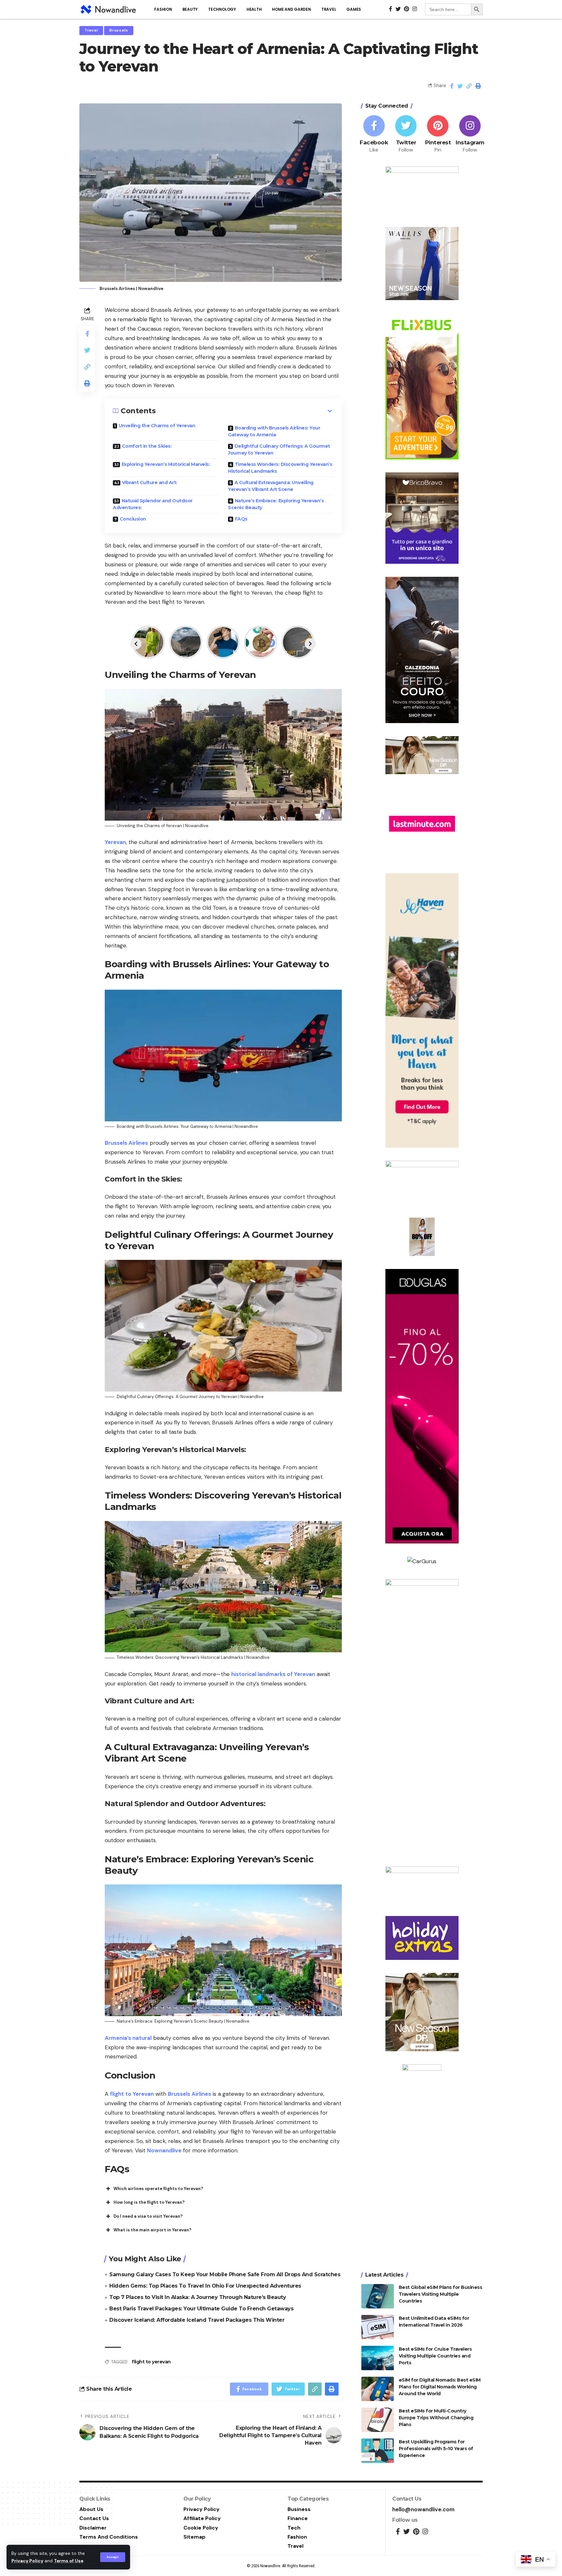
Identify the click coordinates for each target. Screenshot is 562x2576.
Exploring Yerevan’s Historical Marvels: (166, 464)
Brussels (119, 30)
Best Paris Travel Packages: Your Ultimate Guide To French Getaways (201, 2309)
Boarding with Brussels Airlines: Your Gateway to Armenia (274, 431)
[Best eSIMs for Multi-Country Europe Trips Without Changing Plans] (378, 2420)
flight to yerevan (151, 2362)
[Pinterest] (438, 134)
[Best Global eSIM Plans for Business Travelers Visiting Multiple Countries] (378, 2296)
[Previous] (136, 644)
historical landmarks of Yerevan (273, 1674)
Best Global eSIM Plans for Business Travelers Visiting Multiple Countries (441, 2294)
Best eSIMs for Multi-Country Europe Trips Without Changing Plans (436, 2418)
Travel (91, 30)
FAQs (241, 519)
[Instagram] (470, 134)
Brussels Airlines (126, 1143)
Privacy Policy (27, 2561)
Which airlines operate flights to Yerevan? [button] (158, 2189)
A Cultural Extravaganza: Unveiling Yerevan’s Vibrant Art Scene (271, 486)
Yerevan (115, 842)
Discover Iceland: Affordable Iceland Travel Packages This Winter (197, 2320)
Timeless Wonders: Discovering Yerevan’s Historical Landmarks (280, 468)
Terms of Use (69, 2561)
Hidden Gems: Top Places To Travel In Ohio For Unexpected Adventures (205, 2286)
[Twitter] (406, 134)
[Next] (310, 644)
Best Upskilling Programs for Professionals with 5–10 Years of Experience (436, 2449)
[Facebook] (374, 134)
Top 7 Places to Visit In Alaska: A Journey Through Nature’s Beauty (198, 2297)
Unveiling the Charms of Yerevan (157, 426)
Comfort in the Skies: (147, 446)
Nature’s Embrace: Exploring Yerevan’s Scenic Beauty (276, 504)
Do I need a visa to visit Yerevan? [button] (148, 2216)
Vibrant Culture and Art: (150, 482)
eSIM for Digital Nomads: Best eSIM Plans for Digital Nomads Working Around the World (440, 2387)
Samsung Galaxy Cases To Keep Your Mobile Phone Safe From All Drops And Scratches (225, 2274)
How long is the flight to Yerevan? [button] (149, 2202)
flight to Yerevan (132, 2094)
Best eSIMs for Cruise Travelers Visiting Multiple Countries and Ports (435, 2356)
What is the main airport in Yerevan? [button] (153, 2230)
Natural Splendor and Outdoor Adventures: (153, 504)
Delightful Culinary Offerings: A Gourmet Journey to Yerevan (279, 449)
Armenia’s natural (128, 2038)
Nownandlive (164, 2150)
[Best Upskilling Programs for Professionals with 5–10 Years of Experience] (378, 2451)
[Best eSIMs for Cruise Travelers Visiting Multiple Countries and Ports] (378, 2358)
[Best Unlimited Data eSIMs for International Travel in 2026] (378, 2327)
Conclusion (133, 519)
